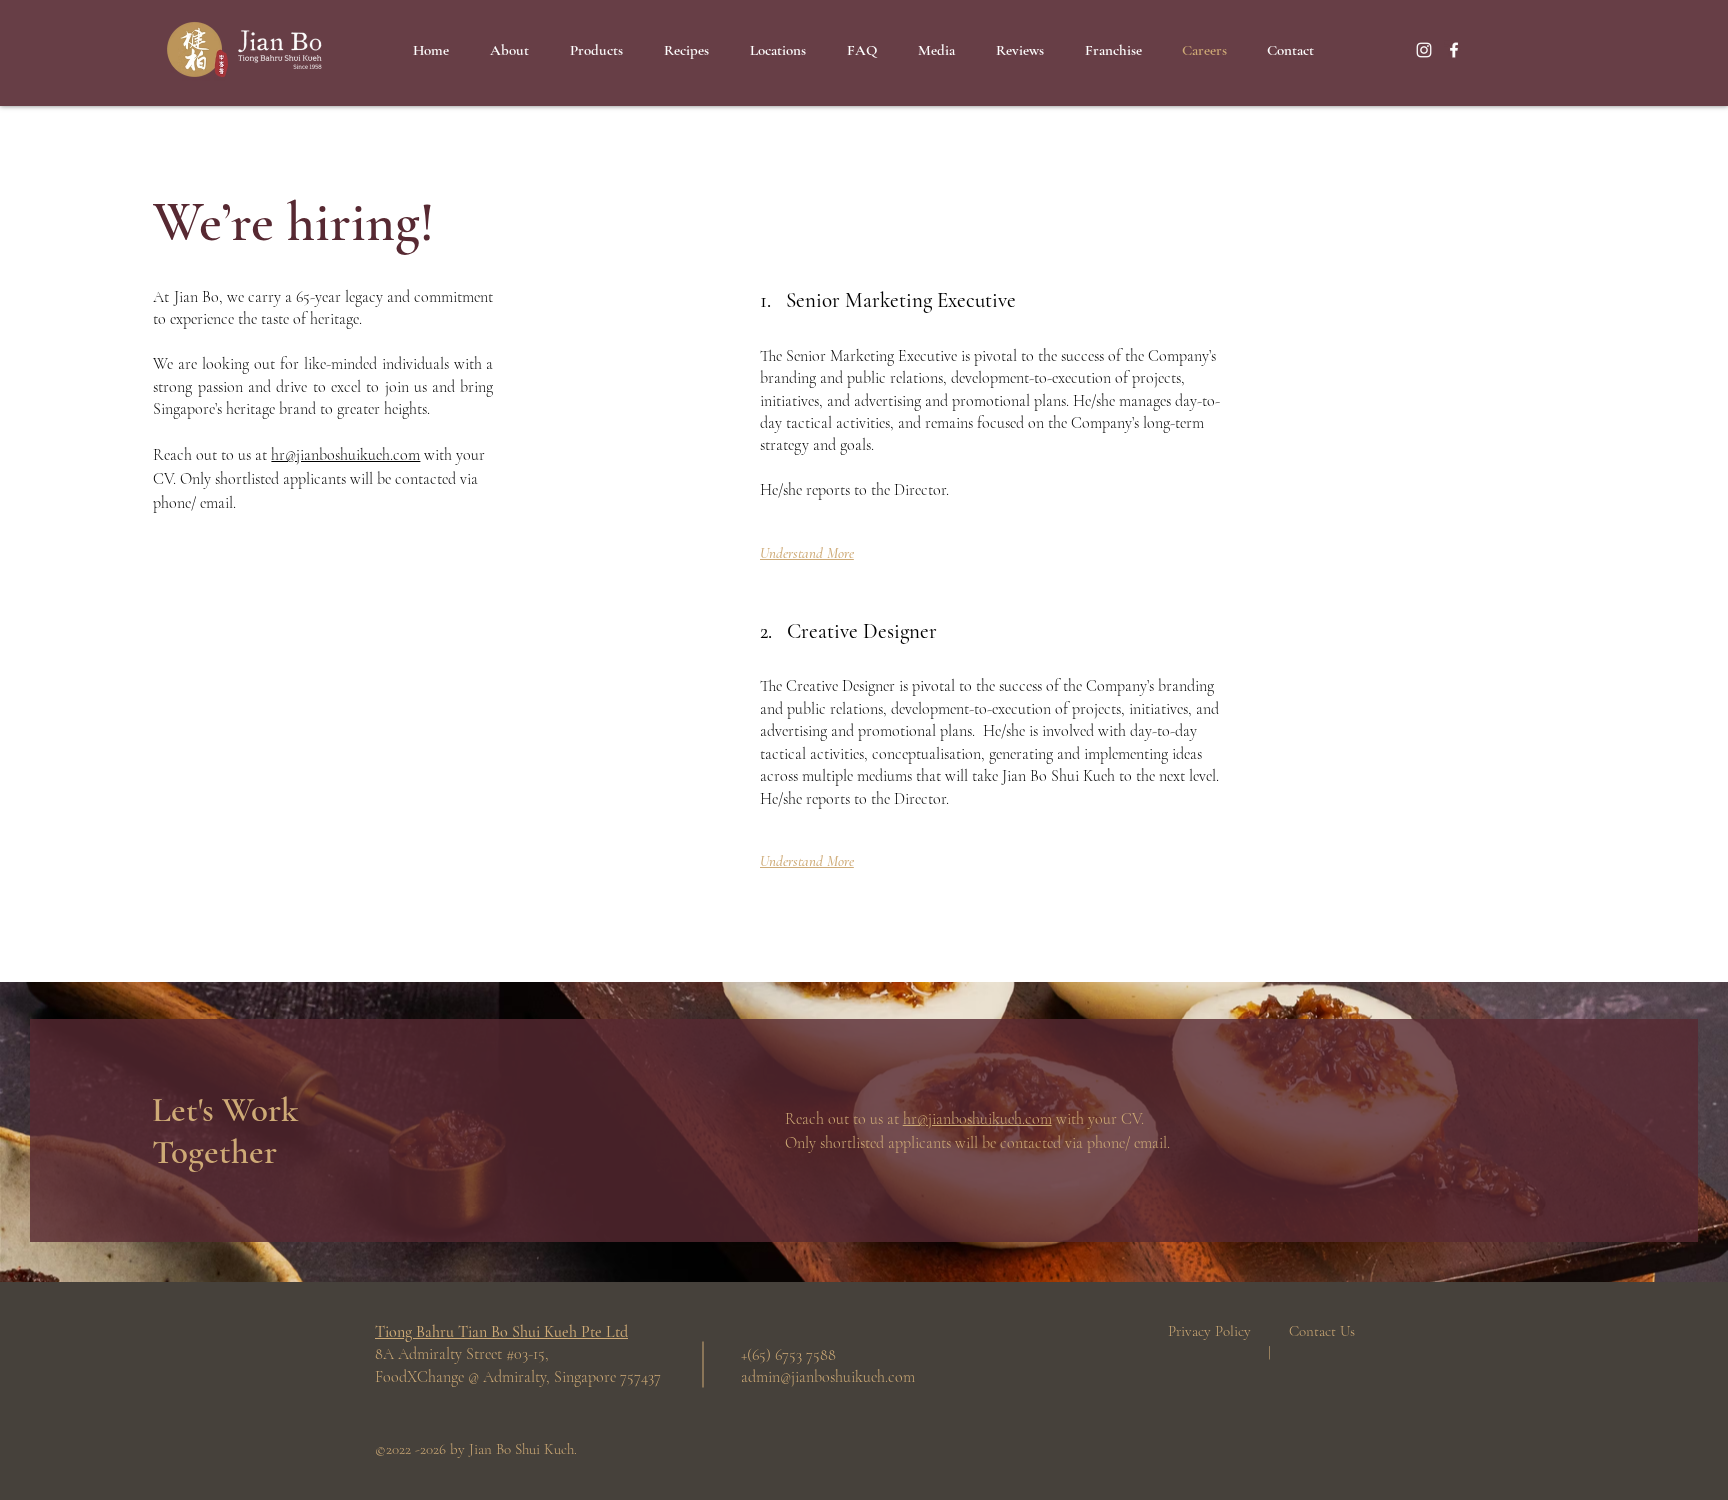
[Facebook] (1454, 50)
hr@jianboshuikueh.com (345, 455)
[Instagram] (1424, 50)
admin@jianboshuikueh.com (828, 1377)
